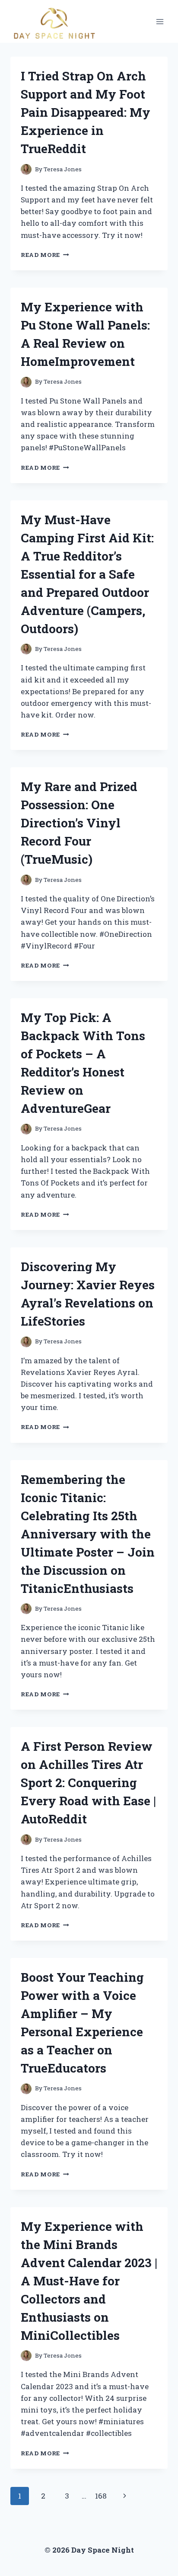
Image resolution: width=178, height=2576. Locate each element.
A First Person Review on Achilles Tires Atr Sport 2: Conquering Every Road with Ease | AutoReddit (88, 1783)
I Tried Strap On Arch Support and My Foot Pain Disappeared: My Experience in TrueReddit (86, 112)
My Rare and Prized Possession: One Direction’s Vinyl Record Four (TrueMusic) (79, 823)
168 (101, 2496)
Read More (45, 255)
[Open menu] (160, 21)
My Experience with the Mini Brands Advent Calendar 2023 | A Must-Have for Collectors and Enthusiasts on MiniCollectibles (89, 2281)
